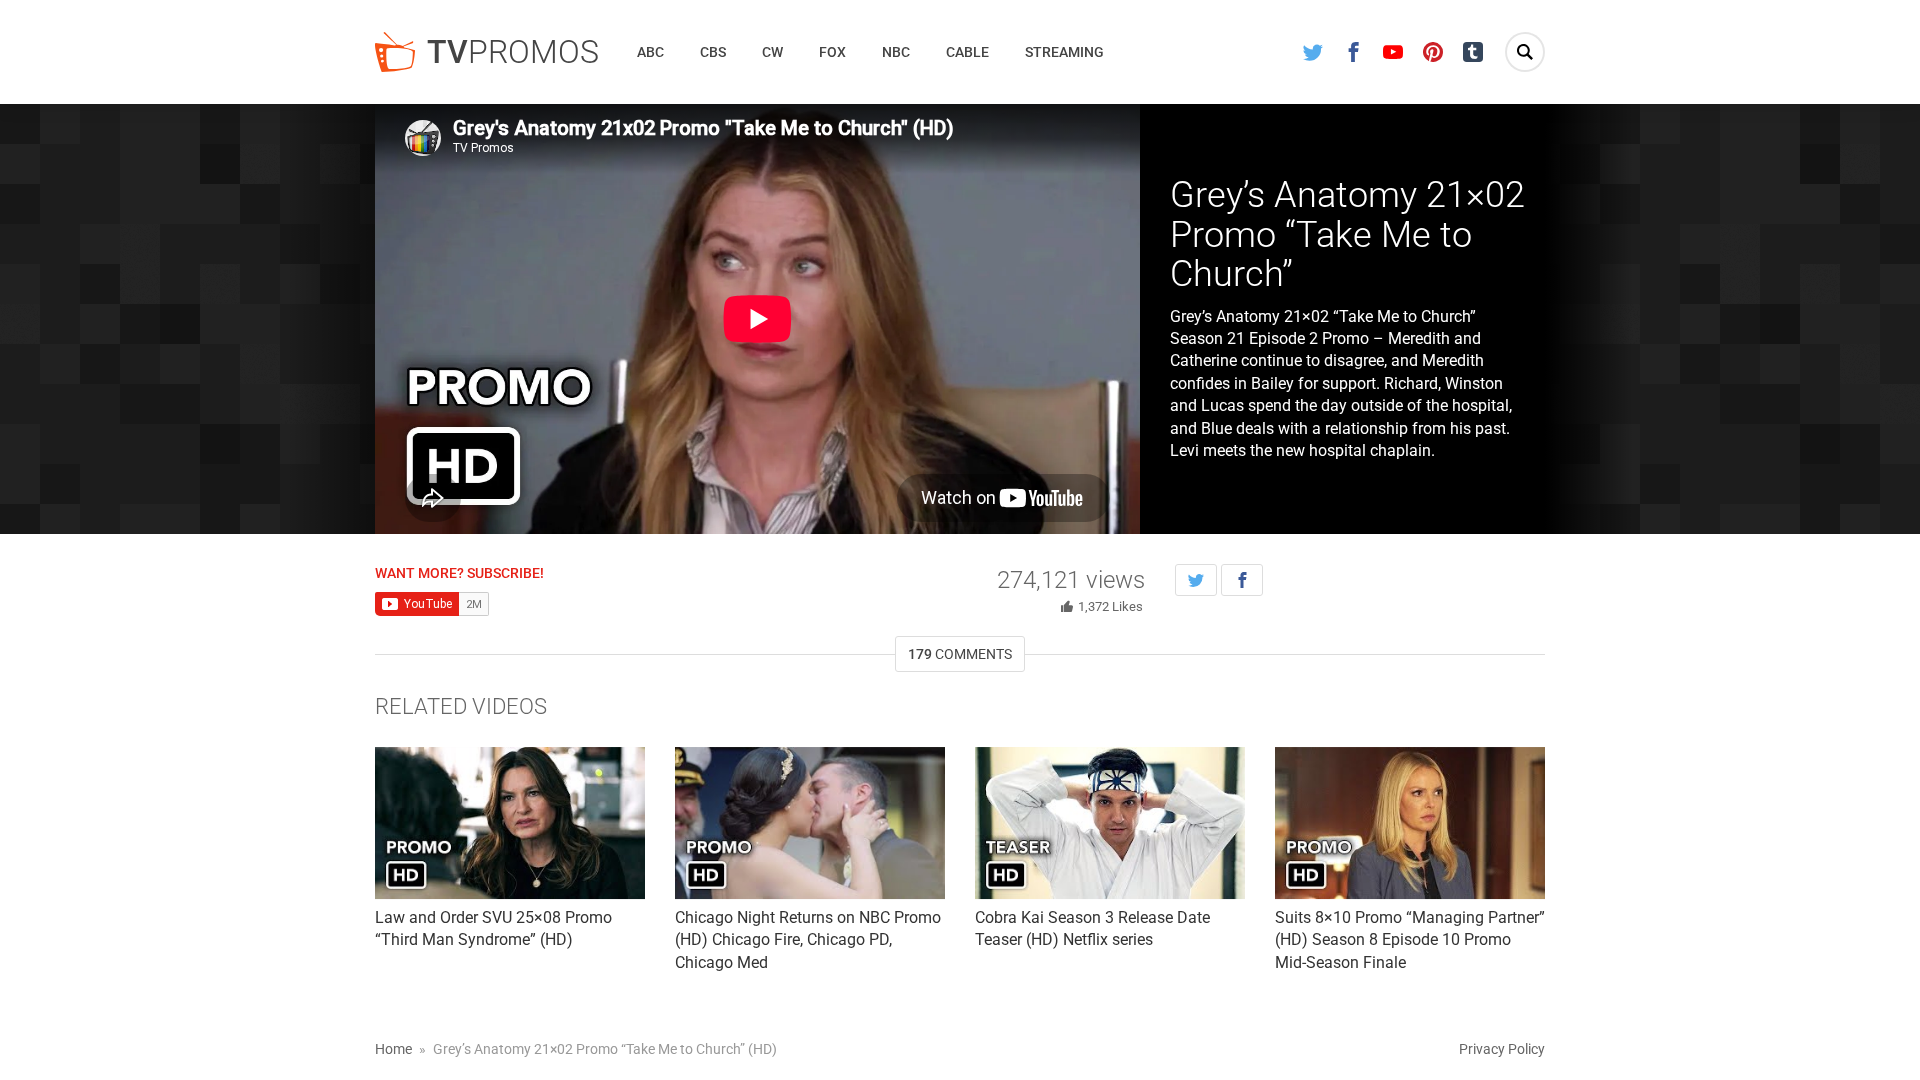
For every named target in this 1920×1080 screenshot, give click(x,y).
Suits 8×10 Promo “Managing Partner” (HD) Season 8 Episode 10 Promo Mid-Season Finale (1410, 940)
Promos (513, 52)
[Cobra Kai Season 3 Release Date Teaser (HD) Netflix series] (1110, 823)
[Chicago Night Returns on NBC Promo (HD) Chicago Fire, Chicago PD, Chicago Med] (810, 823)
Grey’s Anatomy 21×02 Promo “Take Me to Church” (1347, 234)
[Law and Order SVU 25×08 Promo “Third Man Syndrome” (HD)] (510, 823)
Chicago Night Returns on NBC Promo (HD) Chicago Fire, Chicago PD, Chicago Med (808, 940)
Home (393, 1049)
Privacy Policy (1502, 1049)
